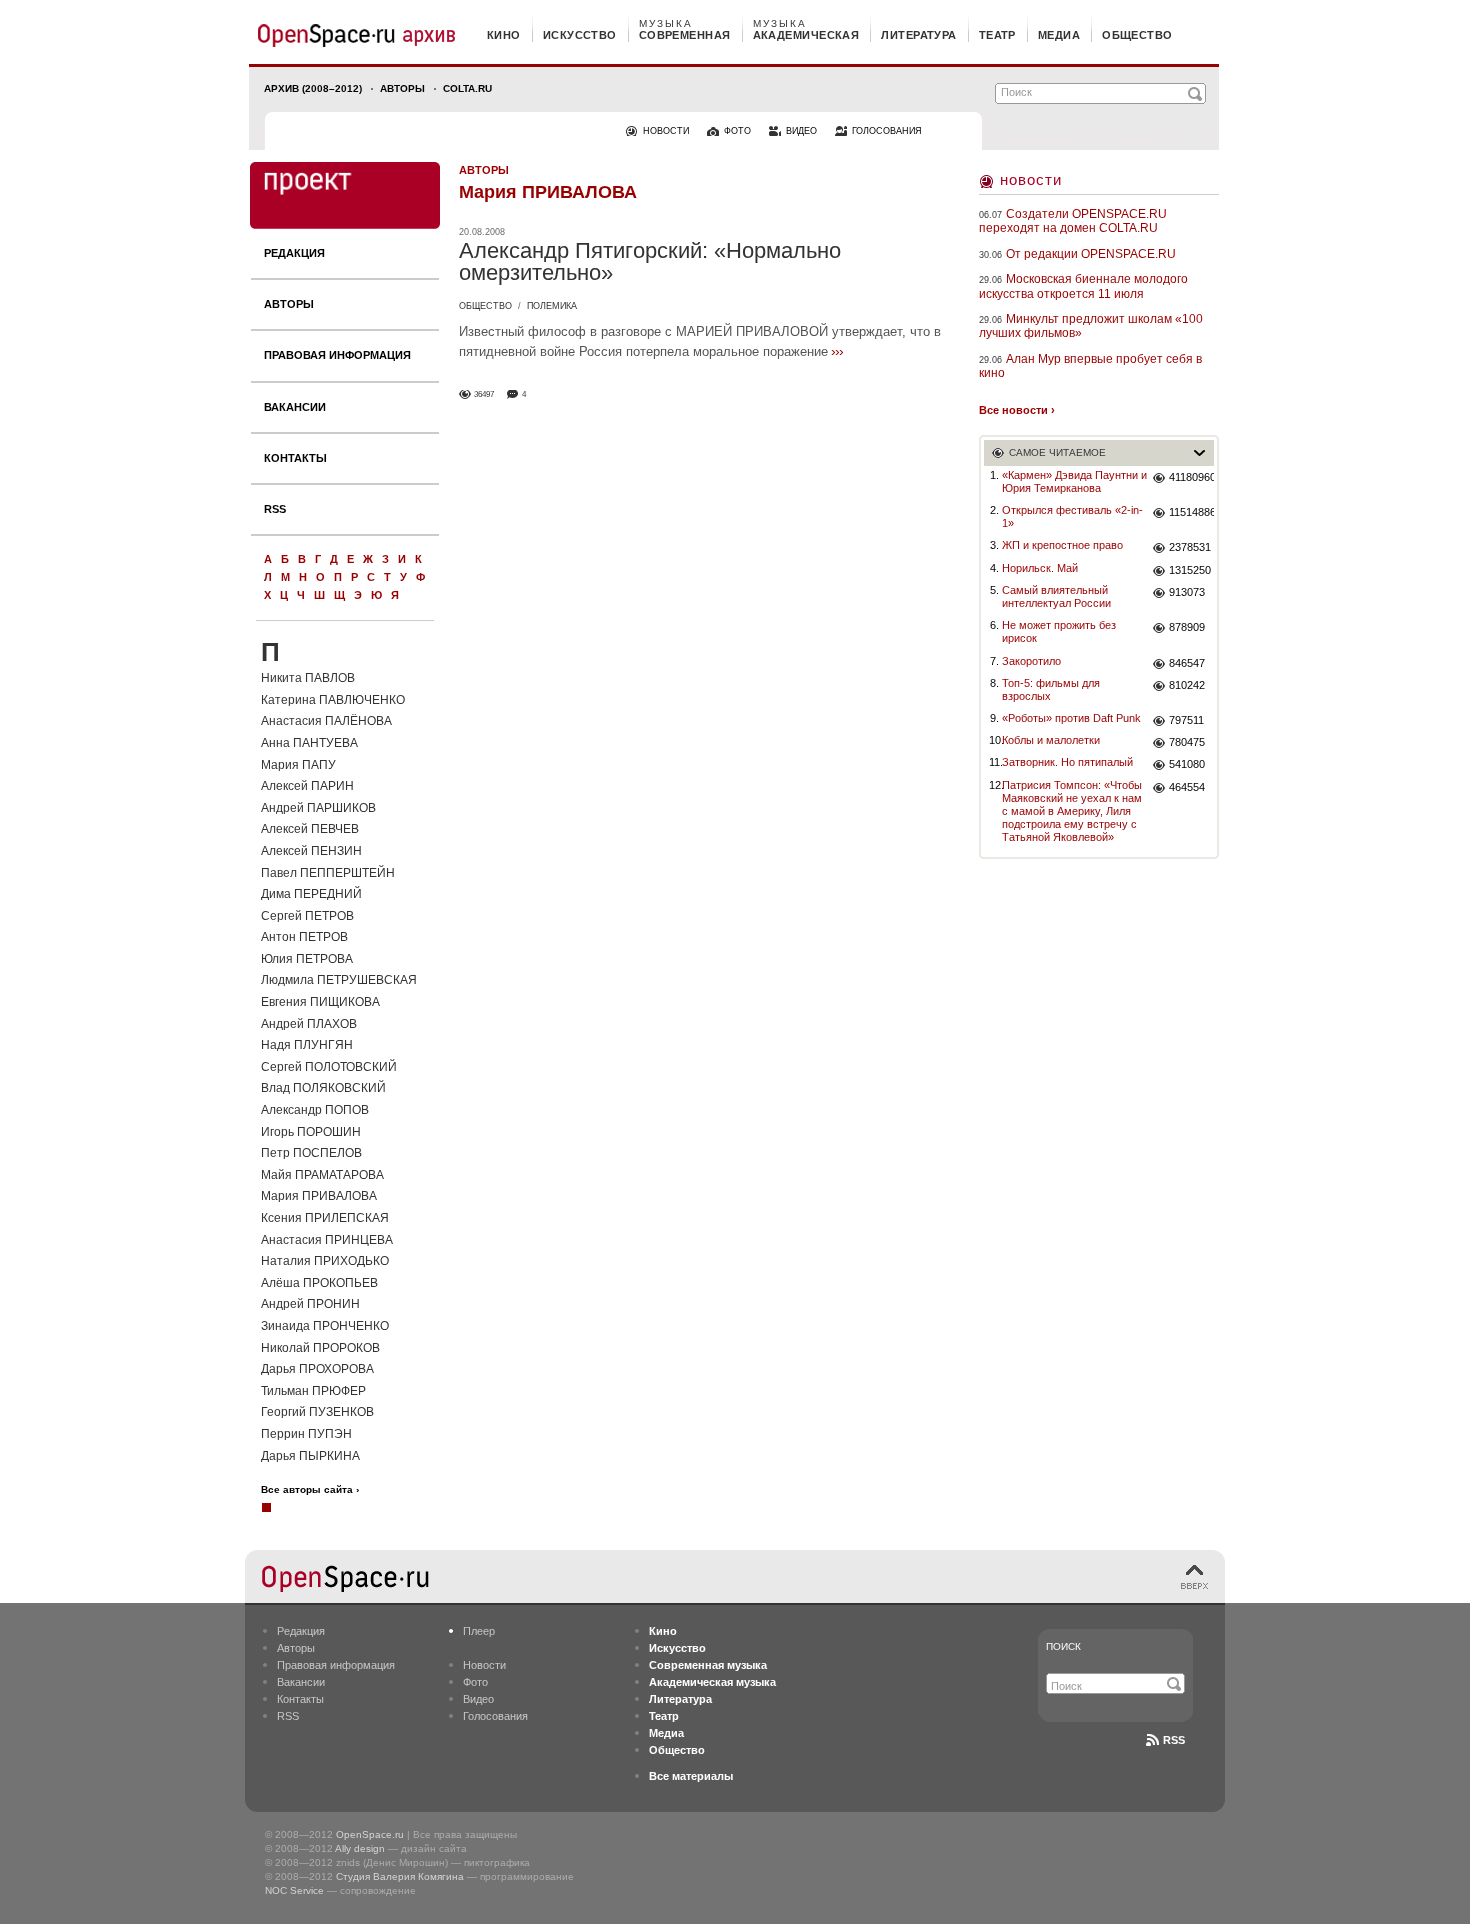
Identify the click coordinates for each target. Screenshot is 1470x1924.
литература (918, 35)
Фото (475, 1682)
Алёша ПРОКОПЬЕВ (319, 1283)
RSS (275, 509)
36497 (484, 394)
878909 (1187, 627)
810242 (1187, 685)
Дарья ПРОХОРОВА (317, 1369)
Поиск (1063, 1646)
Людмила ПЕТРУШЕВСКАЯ (339, 980)
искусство (580, 35)
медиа (1059, 35)
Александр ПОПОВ (315, 1110)
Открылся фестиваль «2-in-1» (1072, 516)
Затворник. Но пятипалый (1067, 762)
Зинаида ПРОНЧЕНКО (325, 1326)
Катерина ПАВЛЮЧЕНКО (333, 700)
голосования (887, 131)
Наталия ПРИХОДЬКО (325, 1261)
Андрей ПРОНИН (310, 1304)
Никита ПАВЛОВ (308, 678)
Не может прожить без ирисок (1059, 631)
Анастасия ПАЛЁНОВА (326, 721)
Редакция (294, 253)
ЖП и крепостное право (1062, 545)
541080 (1187, 764)
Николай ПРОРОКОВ (320, 1348)
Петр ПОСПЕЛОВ (311, 1153)
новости (666, 131)
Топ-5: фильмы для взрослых (1051, 689)
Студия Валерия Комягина (400, 1876)
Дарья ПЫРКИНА (310, 1456)
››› (837, 351)
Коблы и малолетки (1051, 740)
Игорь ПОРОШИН (311, 1132)
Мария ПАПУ (298, 765)
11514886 (1191, 512)
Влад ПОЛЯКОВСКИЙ (323, 1088)
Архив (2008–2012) (313, 88)
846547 (1187, 663)
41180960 (1191, 477)
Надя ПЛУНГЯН (307, 1045)
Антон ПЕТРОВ (304, 937)
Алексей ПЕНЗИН (311, 851)
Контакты (295, 458)
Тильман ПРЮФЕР (313, 1391)
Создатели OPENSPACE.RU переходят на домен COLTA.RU (1073, 221)
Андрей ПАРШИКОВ (318, 808)
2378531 (1190, 547)
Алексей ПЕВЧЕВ (310, 829)
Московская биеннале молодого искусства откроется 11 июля (1083, 286)
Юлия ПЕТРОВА (307, 959)
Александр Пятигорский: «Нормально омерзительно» (650, 261)
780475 (1187, 742)
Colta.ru (467, 88)
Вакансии (295, 407)
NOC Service (294, 1890)
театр (997, 35)
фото (737, 131)
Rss (1174, 1740)
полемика (552, 306)
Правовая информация (337, 355)
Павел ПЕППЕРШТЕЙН (328, 873)
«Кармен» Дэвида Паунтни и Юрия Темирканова (1074, 481)
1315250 (1190, 570)
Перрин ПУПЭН (306, 1434)
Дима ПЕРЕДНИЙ (311, 894)
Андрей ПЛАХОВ (309, 1024)
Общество (485, 306)
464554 (1187, 787)
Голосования (495, 1716)
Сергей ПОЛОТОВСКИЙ (329, 1067)
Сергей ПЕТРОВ (307, 916)
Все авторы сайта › (310, 1490)
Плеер (479, 1631)
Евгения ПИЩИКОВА (320, 1002)
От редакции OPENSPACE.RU (1091, 254)
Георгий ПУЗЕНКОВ (317, 1412)
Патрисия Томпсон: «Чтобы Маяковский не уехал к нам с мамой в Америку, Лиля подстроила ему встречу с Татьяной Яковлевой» (1072, 811)
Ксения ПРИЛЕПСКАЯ (325, 1218)
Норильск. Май (1040, 568)
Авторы (402, 88)
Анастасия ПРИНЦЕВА (327, 1240)
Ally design (360, 1848)
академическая (806, 35)
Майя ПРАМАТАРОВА (322, 1175)
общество (1137, 35)
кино (504, 35)
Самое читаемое (1057, 452)
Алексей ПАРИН (307, 786)
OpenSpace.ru (370, 1834)
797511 (1186, 720)
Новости (1031, 179)
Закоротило (1031, 661)
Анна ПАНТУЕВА (309, 743)
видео (801, 131)
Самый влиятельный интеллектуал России (1056, 596)
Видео (478, 1699)
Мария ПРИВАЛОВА (319, 1196)
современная (685, 35)
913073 (1187, 592)
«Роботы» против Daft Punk (1071, 718)
